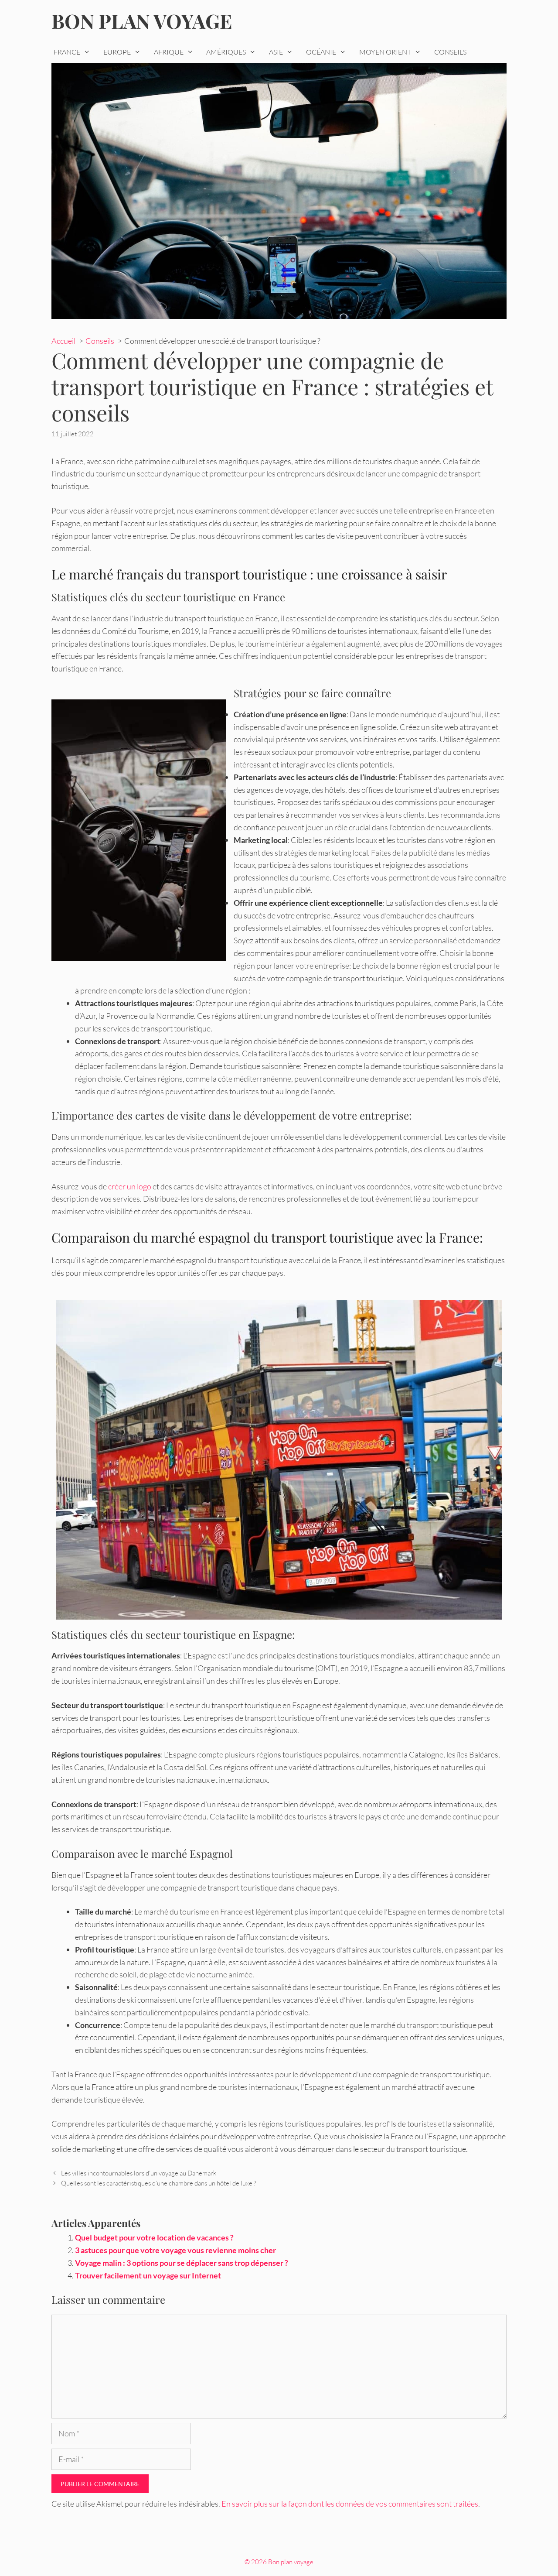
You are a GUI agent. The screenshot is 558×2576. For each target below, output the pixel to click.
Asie (276, 52)
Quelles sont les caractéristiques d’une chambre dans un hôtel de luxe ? (159, 2183)
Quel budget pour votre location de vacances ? (154, 2237)
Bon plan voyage (142, 21)
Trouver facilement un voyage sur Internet (148, 2275)
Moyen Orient (385, 52)
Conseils (450, 52)
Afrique (169, 52)
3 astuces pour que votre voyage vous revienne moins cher (175, 2250)
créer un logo (130, 1186)
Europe (117, 52)
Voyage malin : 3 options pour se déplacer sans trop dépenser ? (182, 2263)
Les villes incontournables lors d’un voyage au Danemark (139, 2173)
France (67, 52)
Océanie (321, 52)
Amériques (226, 52)
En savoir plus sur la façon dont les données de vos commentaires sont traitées (350, 2504)
